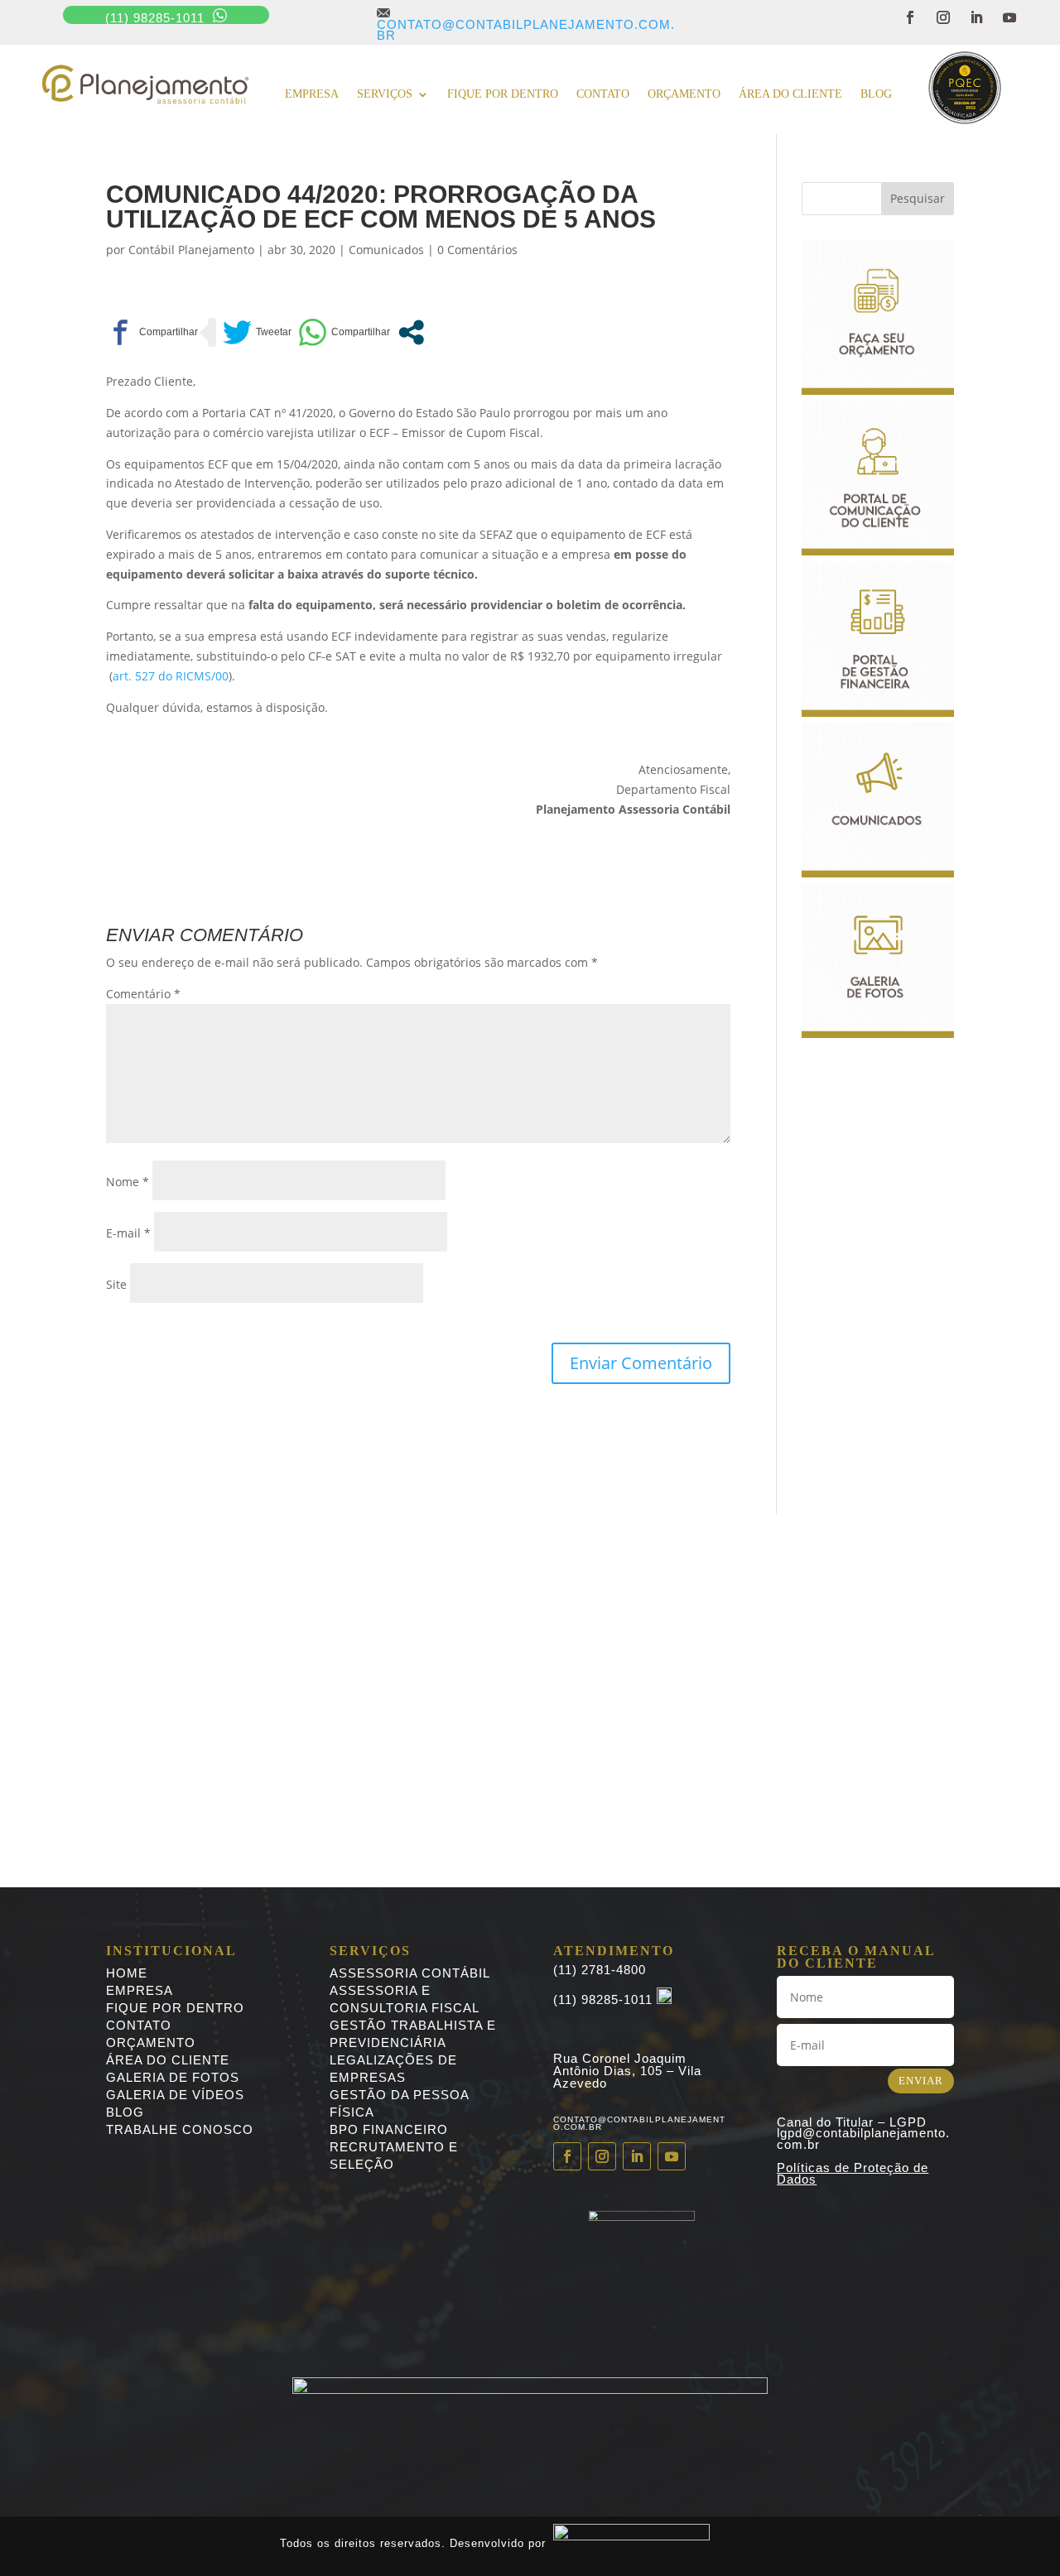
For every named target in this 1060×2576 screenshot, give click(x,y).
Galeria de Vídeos (175, 2095)
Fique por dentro (503, 94)
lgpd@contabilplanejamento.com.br (863, 2139)
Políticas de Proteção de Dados (853, 2173)
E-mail (128, 1233)
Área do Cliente (790, 94)
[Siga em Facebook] (910, 17)
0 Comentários (477, 250)
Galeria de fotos (173, 2077)
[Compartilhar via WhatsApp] (344, 332)
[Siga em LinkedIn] (976, 17)
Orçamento (684, 94)
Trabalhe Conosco (180, 2129)
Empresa (312, 94)
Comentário (143, 994)
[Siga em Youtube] (1009, 17)
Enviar (921, 2081)
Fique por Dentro (175, 2008)
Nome (128, 1182)
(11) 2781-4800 (600, 1970)
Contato (603, 94)
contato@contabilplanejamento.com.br (526, 24)
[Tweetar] (257, 332)
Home (127, 1973)
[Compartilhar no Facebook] (152, 332)
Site (116, 1284)
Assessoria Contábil (410, 1973)
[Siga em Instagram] (943, 17)
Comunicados (386, 250)
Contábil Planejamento (191, 250)
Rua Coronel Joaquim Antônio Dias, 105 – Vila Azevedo (627, 2071)
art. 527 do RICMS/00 (171, 676)
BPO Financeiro (389, 2129)
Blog (876, 94)
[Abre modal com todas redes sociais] (411, 332)
